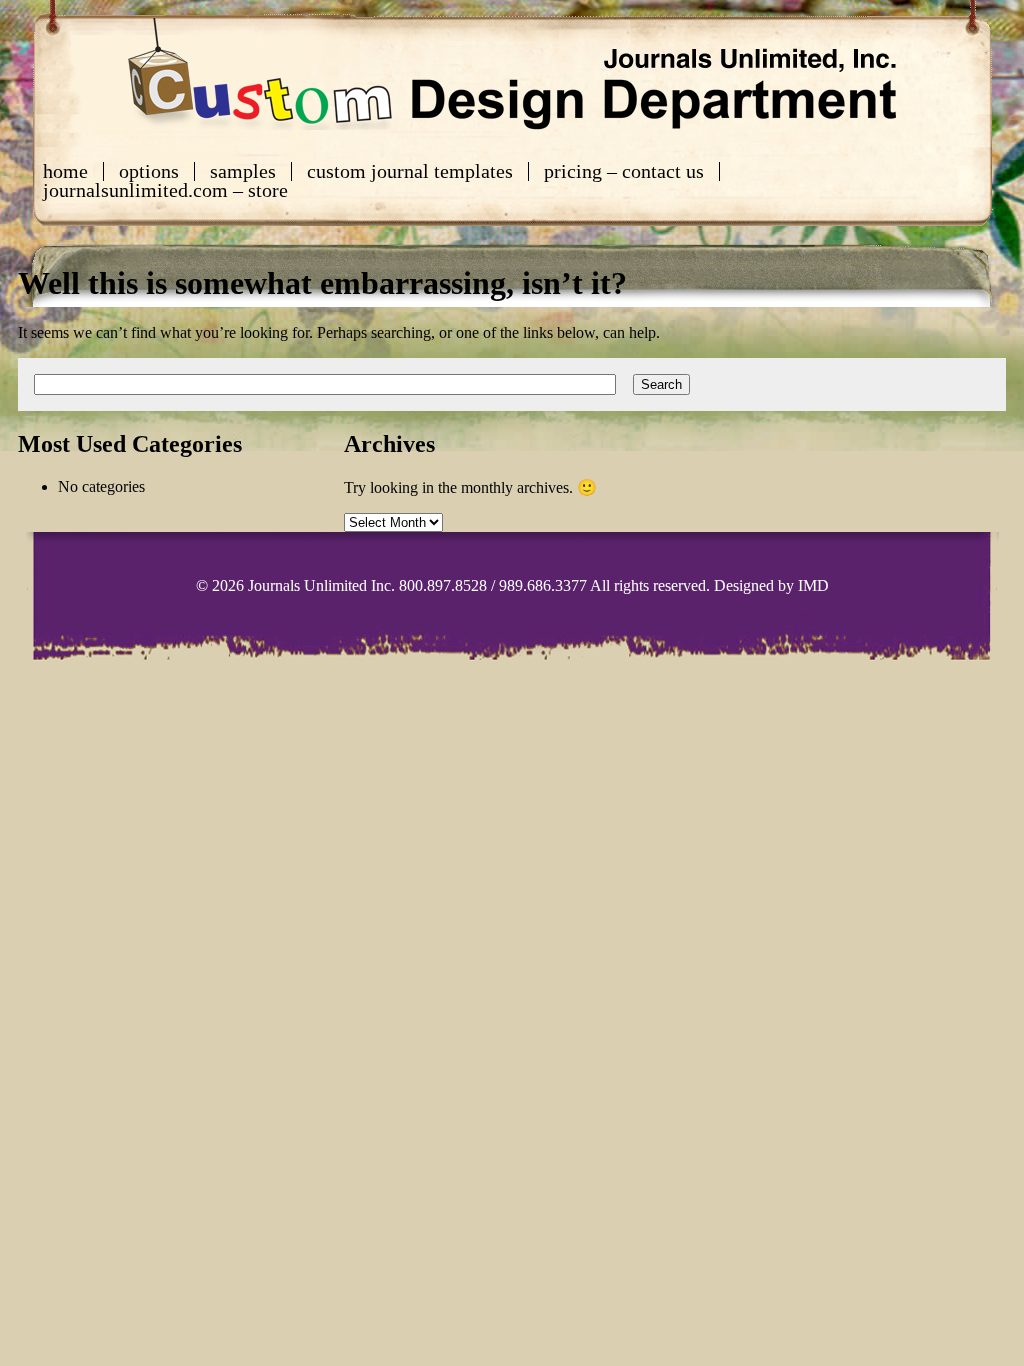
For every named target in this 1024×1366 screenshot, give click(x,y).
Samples (243, 171)
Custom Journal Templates (410, 171)
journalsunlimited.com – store (165, 190)
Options (149, 171)
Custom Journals (512, 74)
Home (65, 171)
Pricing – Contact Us (624, 171)
